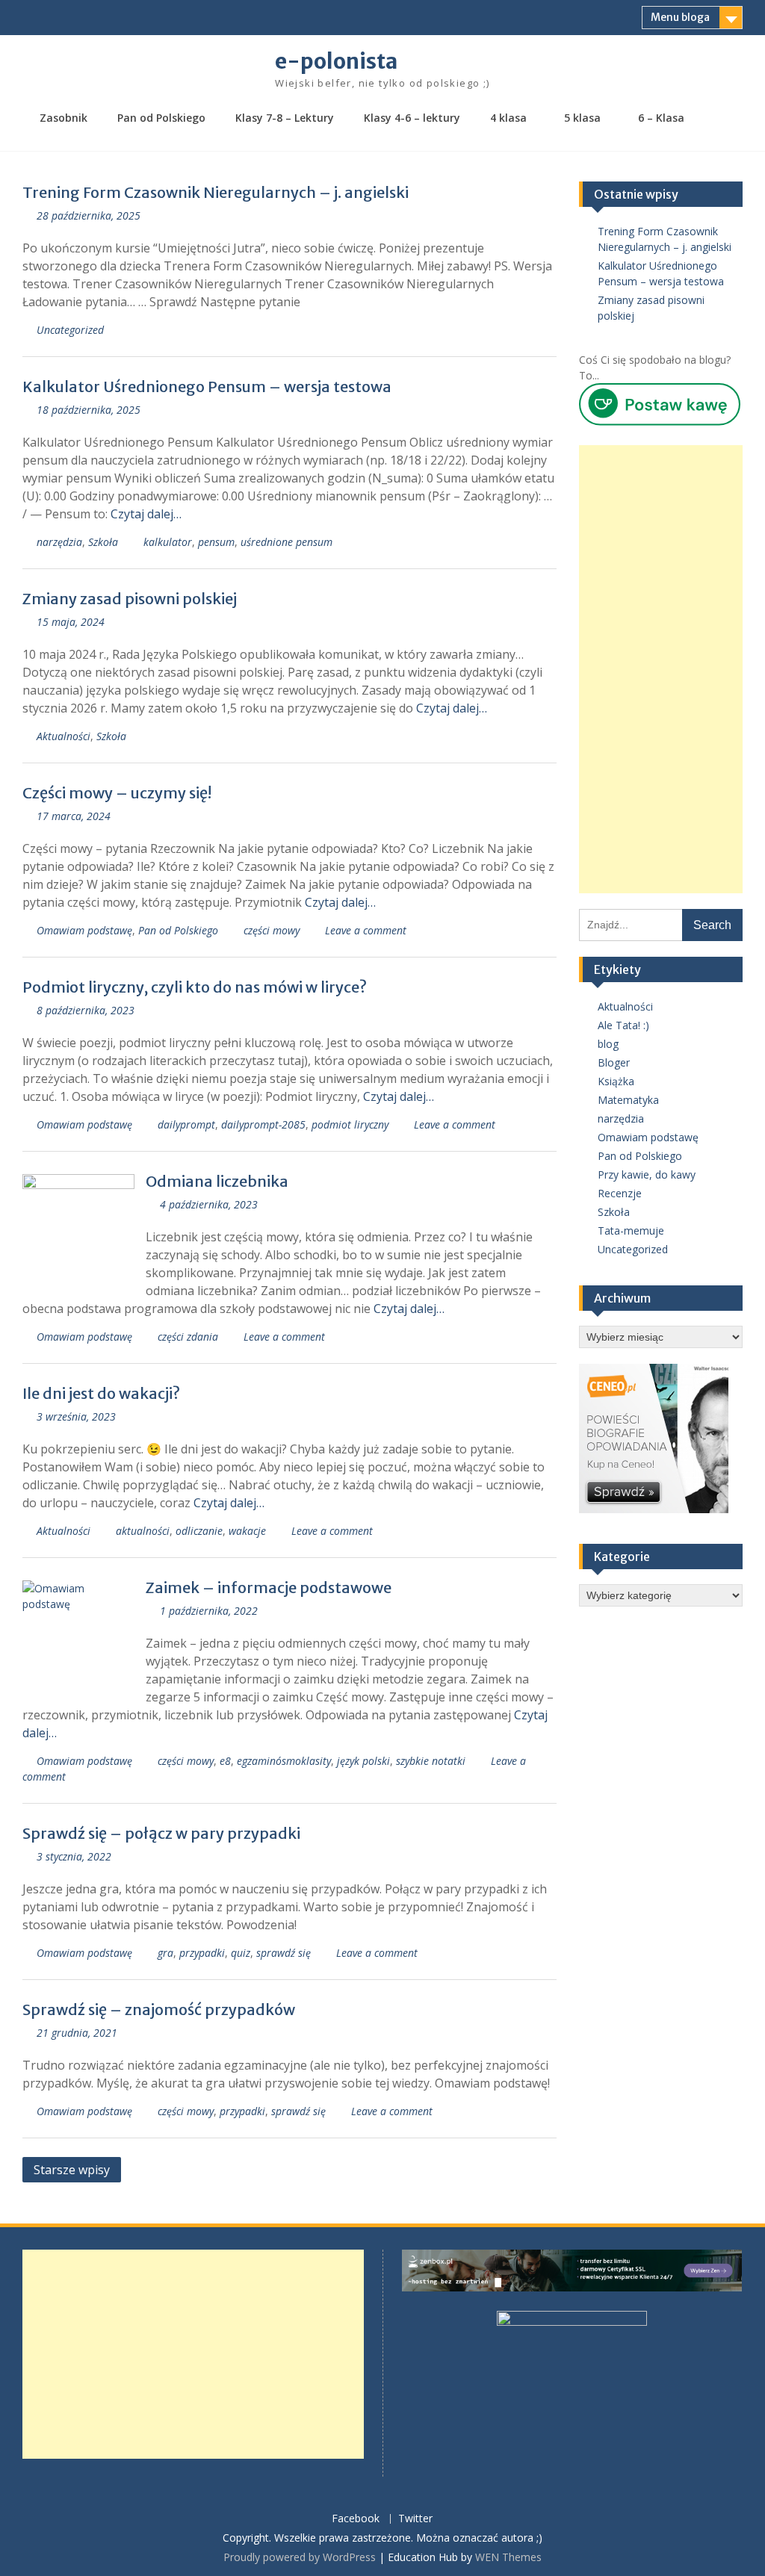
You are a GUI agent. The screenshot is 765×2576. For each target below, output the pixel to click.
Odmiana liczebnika (217, 1181)
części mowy (272, 930)
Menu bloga (680, 17)
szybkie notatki (431, 1761)
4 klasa (508, 118)
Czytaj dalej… (146, 514)
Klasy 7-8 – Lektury (285, 118)
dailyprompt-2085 (263, 1124)
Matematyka (628, 1100)
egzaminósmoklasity (284, 1761)
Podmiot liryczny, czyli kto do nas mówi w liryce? (195, 987)
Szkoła (103, 542)
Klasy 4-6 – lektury (412, 118)
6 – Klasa (661, 118)
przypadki (202, 1953)
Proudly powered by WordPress (300, 2557)
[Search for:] (660, 924)
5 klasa (582, 118)
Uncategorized (70, 330)
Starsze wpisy (72, 2170)
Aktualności (64, 736)
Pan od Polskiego (161, 118)
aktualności (143, 1531)
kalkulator (168, 542)
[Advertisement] (660, 669)
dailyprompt (186, 1124)
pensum (216, 542)
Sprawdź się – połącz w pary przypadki (161, 1833)
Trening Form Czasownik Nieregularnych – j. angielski (216, 192)
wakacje (247, 1531)
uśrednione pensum (287, 542)
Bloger (614, 1062)
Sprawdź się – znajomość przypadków (159, 2009)
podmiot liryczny (350, 1124)
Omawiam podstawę (84, 930)
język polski (363, 1761)
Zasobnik (64, 118)
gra (165, 1953)
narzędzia (59, 542)
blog (608, 1044)
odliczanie (199, 1531)
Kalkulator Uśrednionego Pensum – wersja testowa (207, 387)
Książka (616, 1081)
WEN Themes (508, 2557)
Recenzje (620, 1193)
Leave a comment (366, 930)
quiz (241, 1953)
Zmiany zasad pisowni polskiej (130, 599)
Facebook (356, 2519)
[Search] (723, 119)
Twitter (415, 2519)
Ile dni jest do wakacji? (101, 1393)
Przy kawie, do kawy (647, 1174)
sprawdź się (284, 1953)
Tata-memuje (631, 1230)
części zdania (188, 1337)
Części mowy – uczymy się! (117, 793)
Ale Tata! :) (623, 1025)
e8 (225, 1761)
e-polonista (336, 61)
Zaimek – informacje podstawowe (269, 1588)
